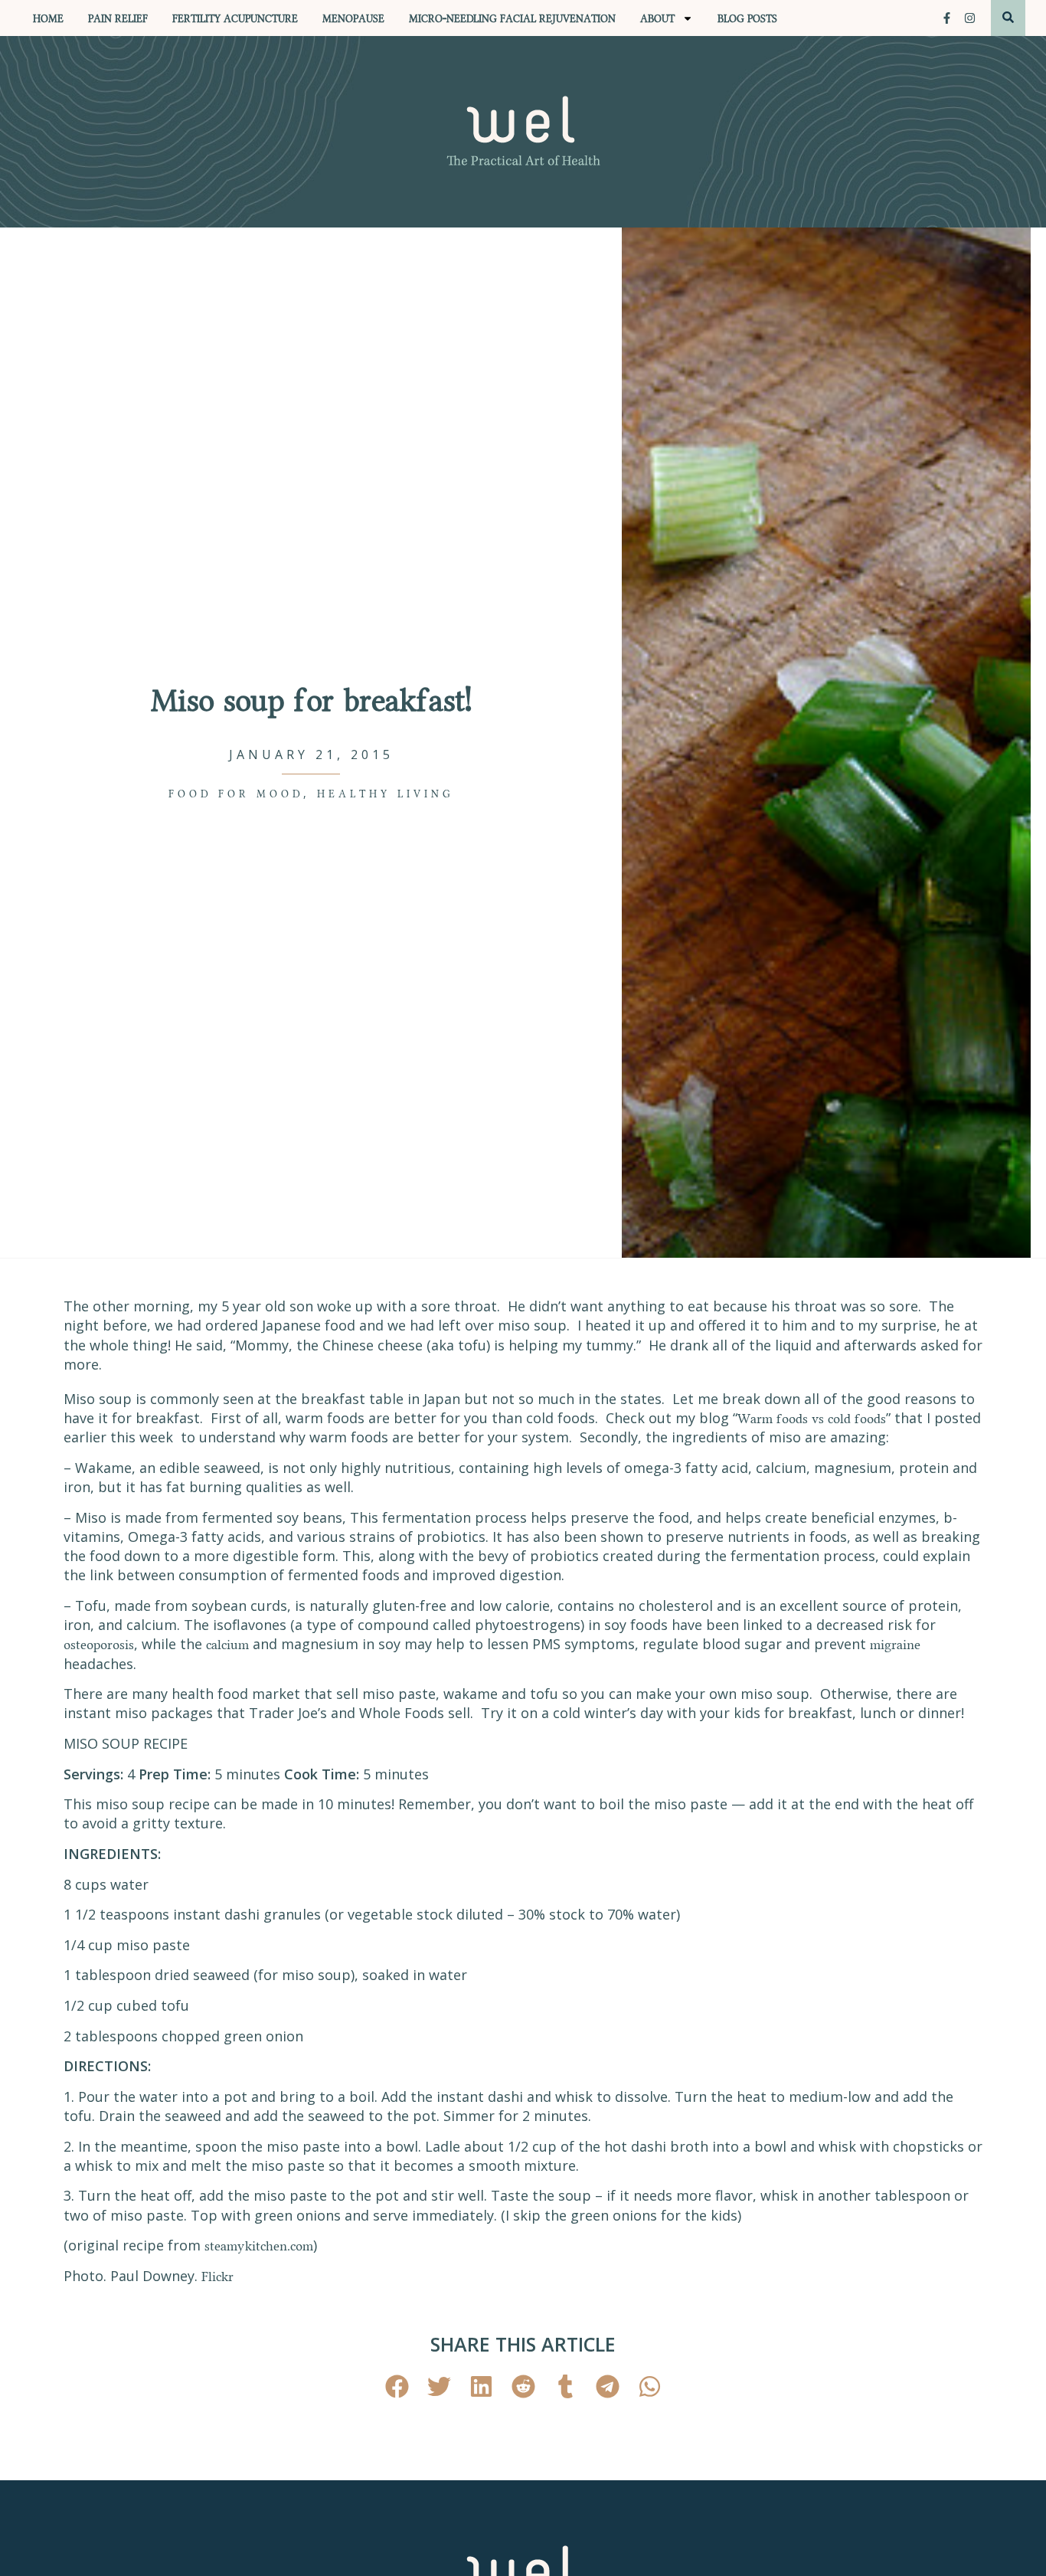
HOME (48, 18)
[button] (397, 2386)
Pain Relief (118, 18)
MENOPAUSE (353, 18)
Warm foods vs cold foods (812, 1418)
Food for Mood (236, 794)
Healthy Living (386, 794)
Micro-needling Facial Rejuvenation (512, 18)
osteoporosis (99, 1644)
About (657, 18)
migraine (895, 1644)
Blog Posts (747, 18)
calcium (227, 1644)
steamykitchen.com (259, 2245)
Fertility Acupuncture (235, 18)
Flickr (217, 2276)
